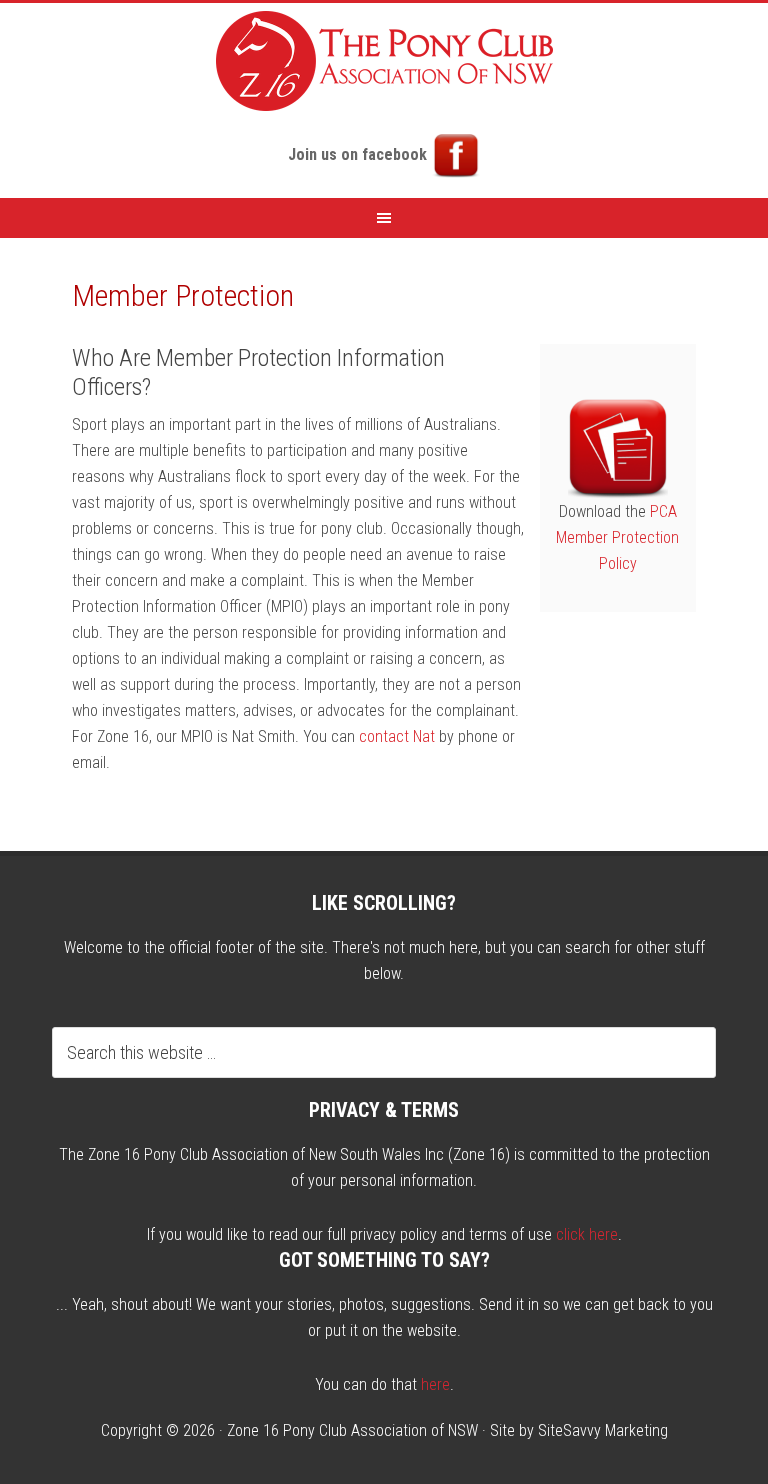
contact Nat (397, 736)
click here (587, 1234)
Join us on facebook (359, 154)
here (435, 1384)
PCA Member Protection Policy (617, 537)
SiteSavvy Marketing (603, 1430)
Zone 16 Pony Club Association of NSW (352, 1430)
